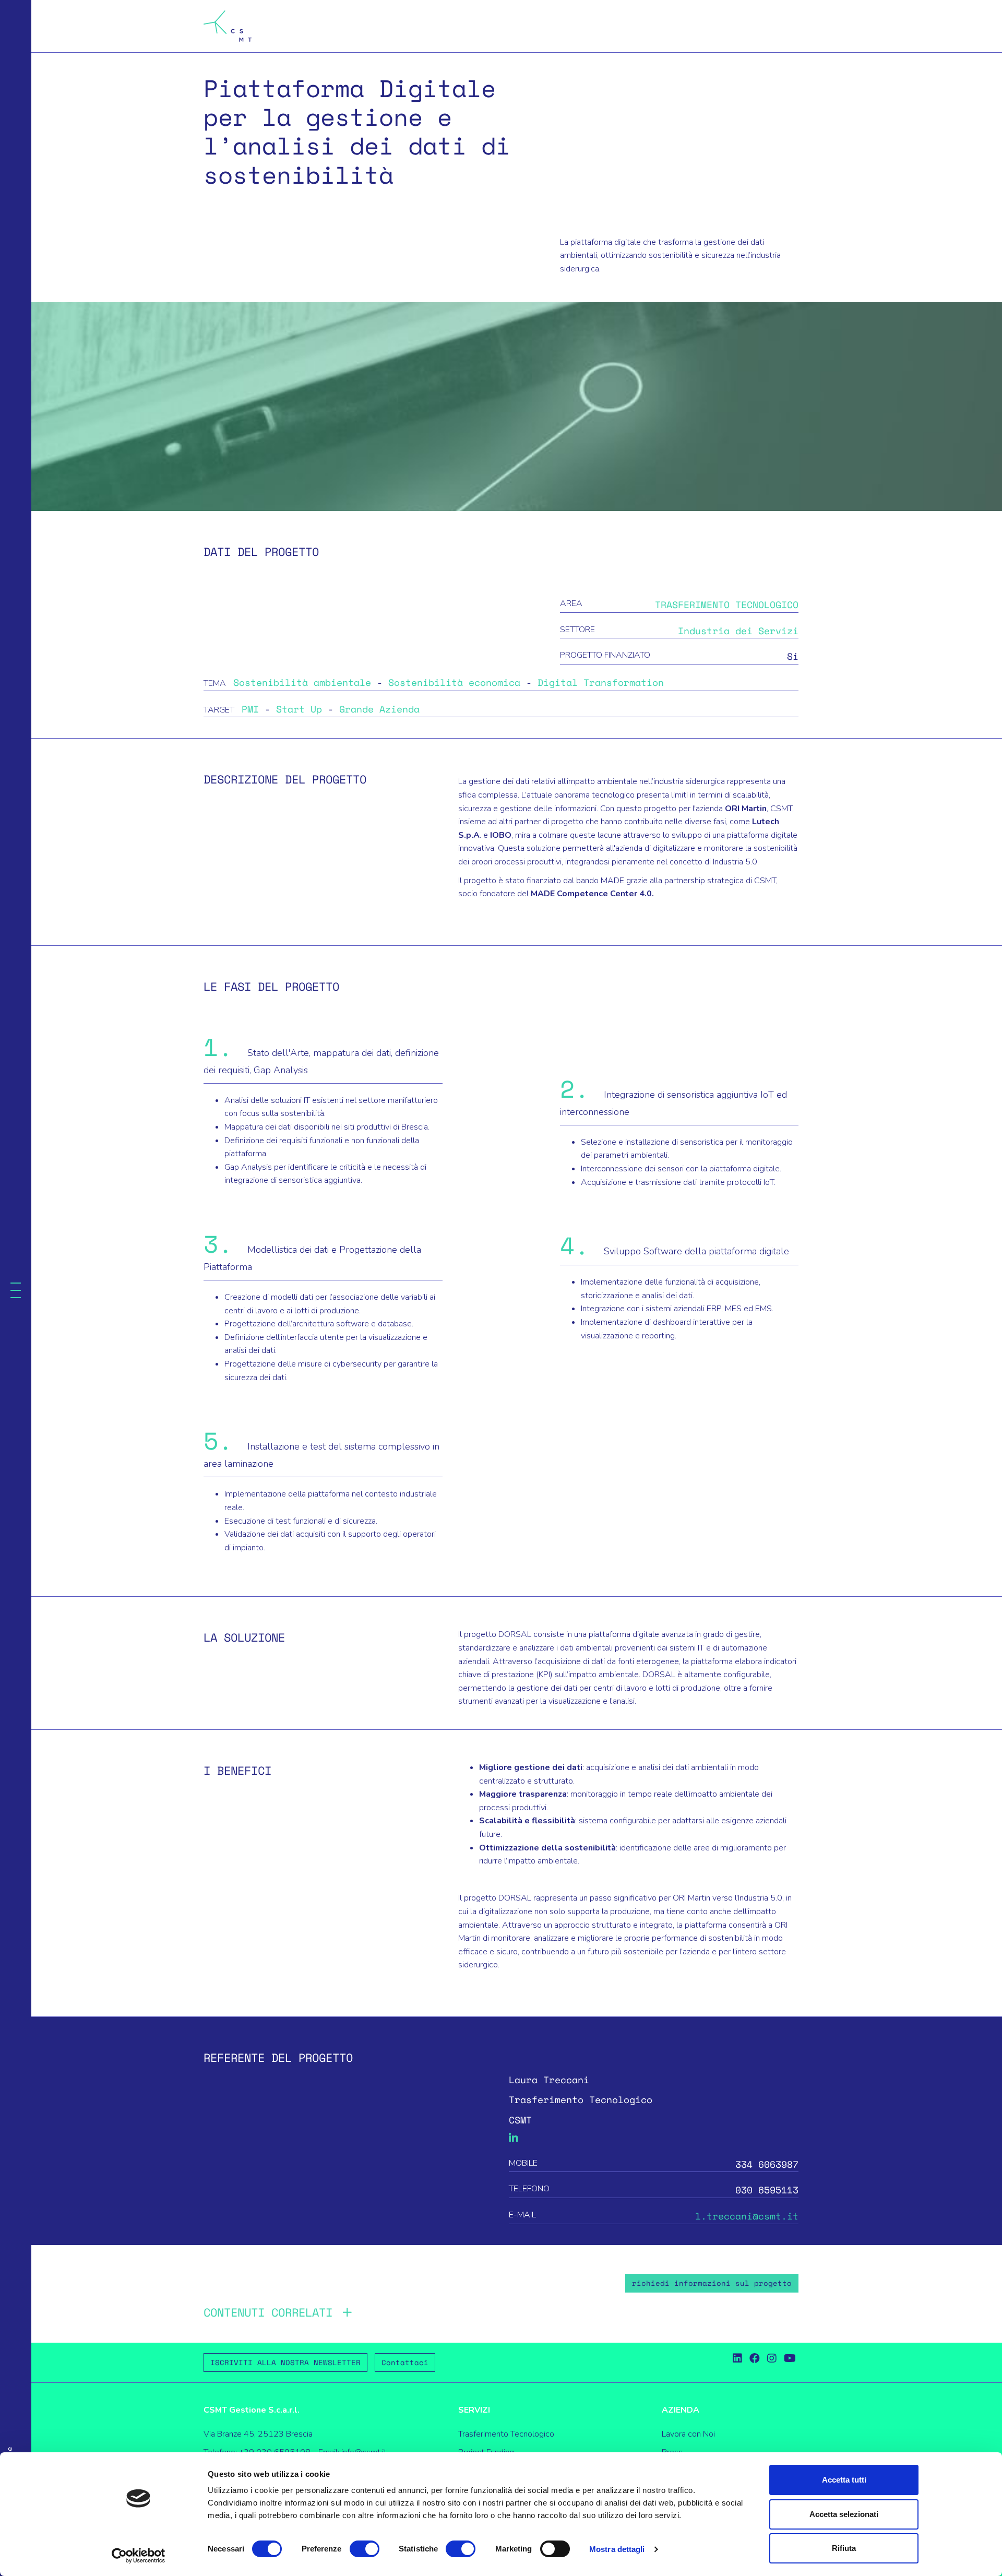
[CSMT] (228, 26)
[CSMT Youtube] (790, 2359)
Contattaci (405, 2362)
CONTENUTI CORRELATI (268, 2312)
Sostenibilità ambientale (305, 682)
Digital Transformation (601, 682)
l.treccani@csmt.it (747, 2216)
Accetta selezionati (844, 2514)
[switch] (365, 2549)
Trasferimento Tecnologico (506, 2434)
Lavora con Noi (688, 2434)
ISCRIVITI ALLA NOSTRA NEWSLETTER (285, 2362)
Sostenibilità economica (457, 682)
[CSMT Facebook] (755, 2359)
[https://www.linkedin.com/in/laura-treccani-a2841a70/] (514, 2138)
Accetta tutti (844, 2480)
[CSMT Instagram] (772, 2359)
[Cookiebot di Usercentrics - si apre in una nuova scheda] (139, 2556)
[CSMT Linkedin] (737, 2359)
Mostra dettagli (617, 2549)
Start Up (302, 709)
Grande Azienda (379, 709)
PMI (253, 709)
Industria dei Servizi (738, 631)
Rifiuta (844, 2548)
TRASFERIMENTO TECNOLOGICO (727, 604)
